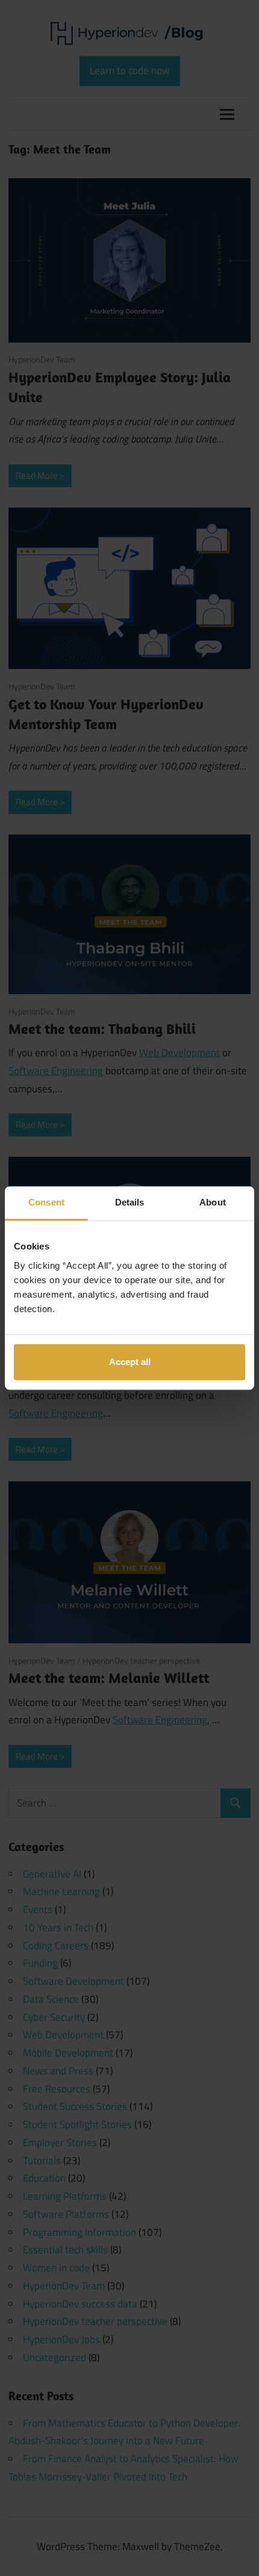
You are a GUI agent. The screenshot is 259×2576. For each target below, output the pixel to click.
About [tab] (213, 1202)
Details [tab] (130, 1202)
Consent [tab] (46, 1202)
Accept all (130, 1362)
